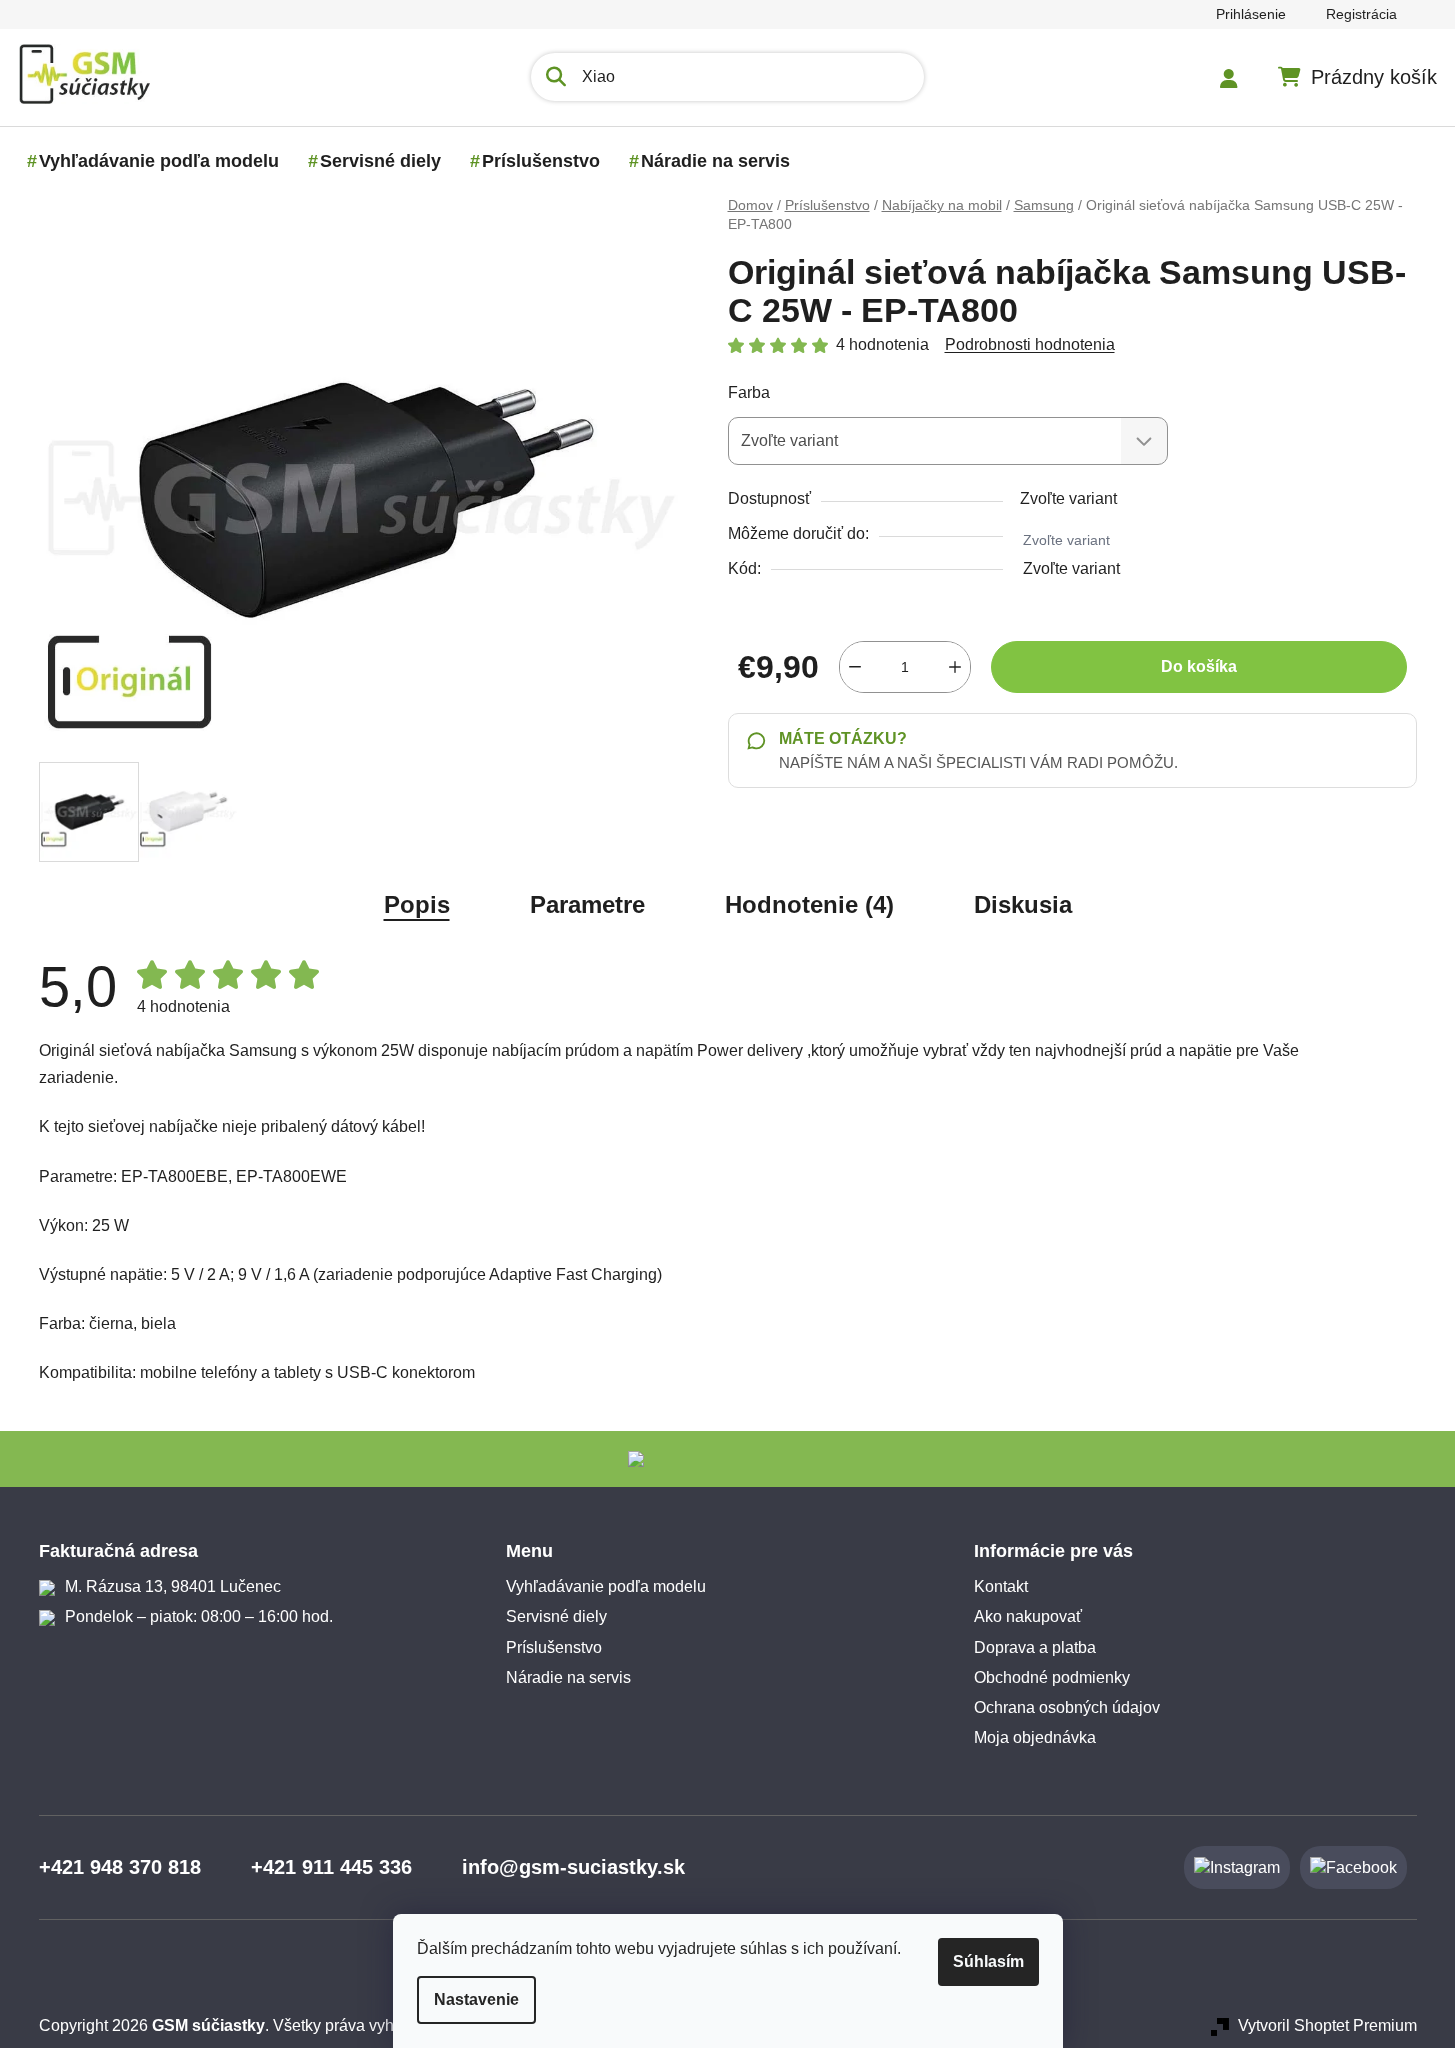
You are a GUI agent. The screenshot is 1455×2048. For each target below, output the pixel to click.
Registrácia (1361, 14)
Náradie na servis (568, 1677)
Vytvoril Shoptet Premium (1327, 2025)
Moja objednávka (1035, 1737)
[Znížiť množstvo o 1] (855, 667)
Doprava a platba (1035, 1647)
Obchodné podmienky (1052, 1677)
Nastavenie (476, 1999)
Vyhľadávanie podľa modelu (606, 1586)
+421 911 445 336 (331, 1867)
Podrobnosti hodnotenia (1030, 344)
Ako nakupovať (1028, 1616)
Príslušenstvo (554, 1647)
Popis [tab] (417, 904)
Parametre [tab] (587, 904)
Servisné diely (556, 1616)
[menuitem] (159, 161)
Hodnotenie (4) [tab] (809, 904)
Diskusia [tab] (1023, 904)
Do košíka (1199, 666)
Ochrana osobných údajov (1067, 1707)
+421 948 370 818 (120, 1867)
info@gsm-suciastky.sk (573, 1867)
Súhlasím (988, 1961)
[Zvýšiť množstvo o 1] (955, 667)
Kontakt (1001, 1586)
